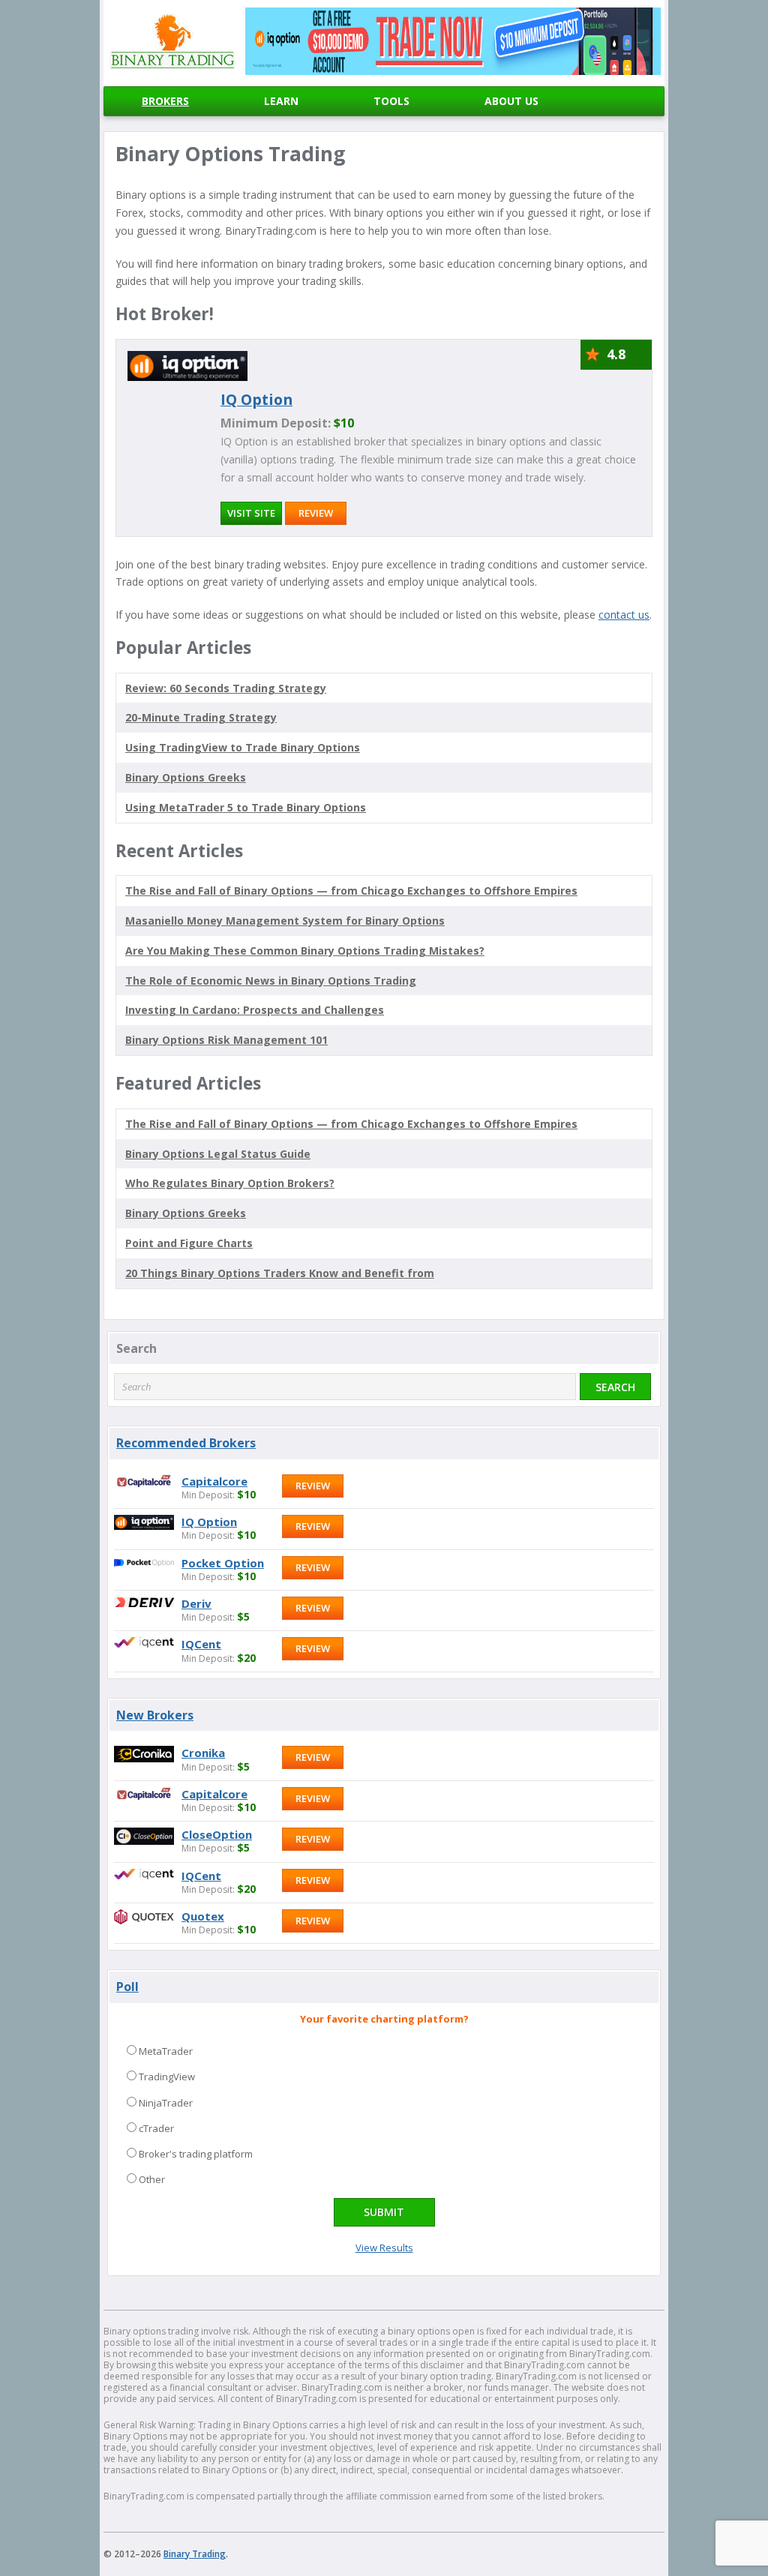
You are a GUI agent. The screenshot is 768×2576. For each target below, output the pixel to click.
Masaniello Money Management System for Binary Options (285, 921)
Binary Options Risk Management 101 (226, 1040)
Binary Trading (195, 2554)
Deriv (196, 1603)
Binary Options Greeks (186, 1213)
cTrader (156, 2128)
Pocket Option (223, 1563)
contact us (624, 615)
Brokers (165, 101)
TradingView (167, 2077)
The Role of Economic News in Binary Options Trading (271, 981)
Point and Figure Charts (189, 1243)
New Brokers (155, 1715)
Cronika (203, 1753)
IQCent (201, 1644)
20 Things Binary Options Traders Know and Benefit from (280, 1273)
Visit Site (251, 513)
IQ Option (256, 399)
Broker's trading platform (196, 2154)
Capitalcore (214, 1481)
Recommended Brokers (186, 1443)
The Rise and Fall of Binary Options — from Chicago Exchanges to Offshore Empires (351, 891)
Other (152, 2179)
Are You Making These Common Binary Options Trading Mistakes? (305, 951)
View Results (384, 2248)
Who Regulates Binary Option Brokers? (230, 1183)
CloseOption (217, 1834)
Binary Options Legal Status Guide (218, 1154)
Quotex (203, 1916)
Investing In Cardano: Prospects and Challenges (255, 1010)
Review (316, 513)
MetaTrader (166, 2051)
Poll (127, 1987)
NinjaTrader (166, 2103)
